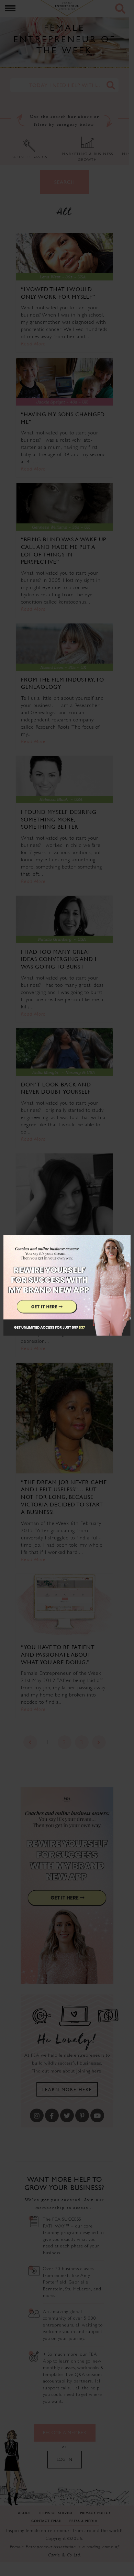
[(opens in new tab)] (67, 1288)
